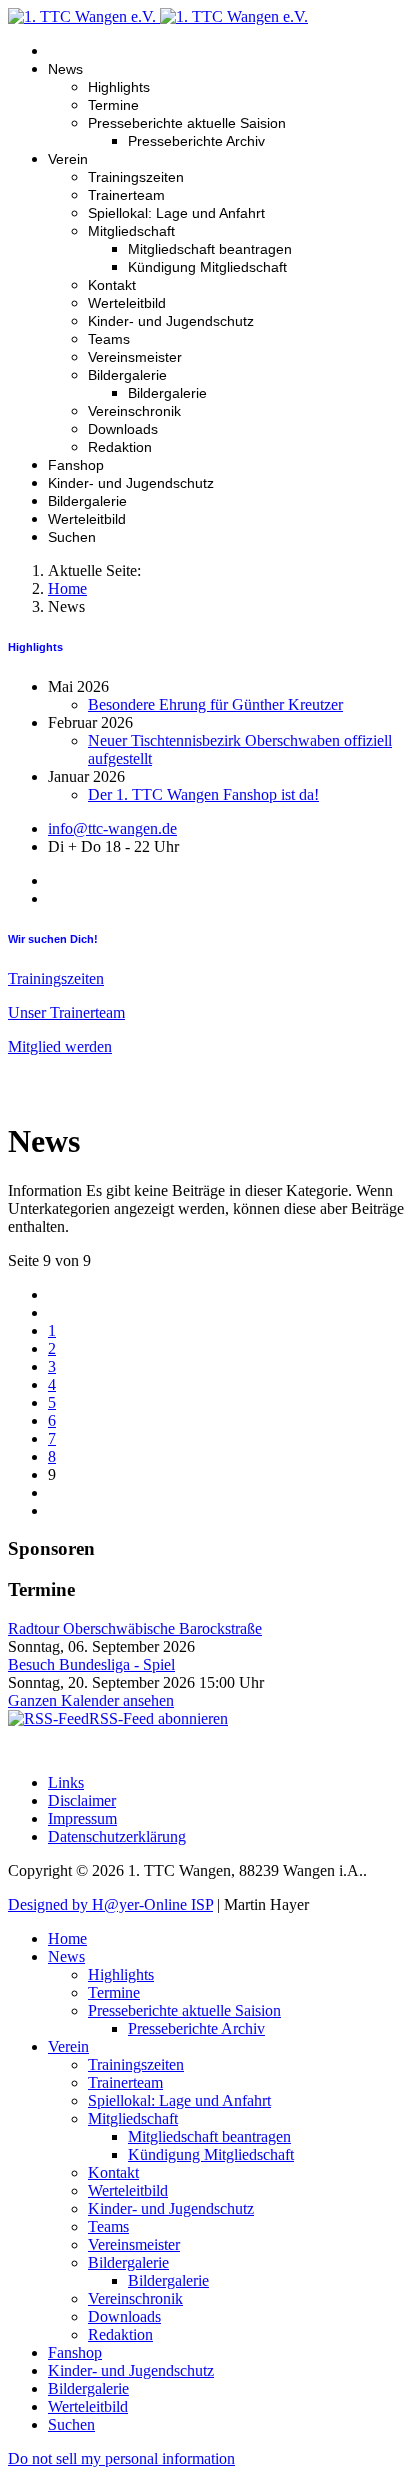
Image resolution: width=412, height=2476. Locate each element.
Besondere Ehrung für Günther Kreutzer (215, 704)
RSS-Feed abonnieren (158, 1718)
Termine (113, 105)
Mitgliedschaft (131, 231)
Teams (109, 339)
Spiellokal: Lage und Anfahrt (176, 213)
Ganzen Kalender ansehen (91, 1700)
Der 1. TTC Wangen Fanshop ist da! (203, 794)
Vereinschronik (134, 411)
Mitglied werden (60, 1046)
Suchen (72, 537)
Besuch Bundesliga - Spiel (91, 1664)
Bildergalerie (127, 375)
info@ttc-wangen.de (112, 828)
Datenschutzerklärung (117, 1836)
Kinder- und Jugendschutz (171, 321)
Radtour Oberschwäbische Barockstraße (135, 1628)
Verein (68, 159)
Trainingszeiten (136, 177)
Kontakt (112, 285)
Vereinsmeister (135, 357)
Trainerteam (126, 195)
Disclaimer (82, 1800)
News (65, 69)
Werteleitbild (127, 303)
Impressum (82, 1818)
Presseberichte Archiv (196, 141)
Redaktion (120, 447)
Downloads (123, 429)
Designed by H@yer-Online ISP (110, 1904)
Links (66, 1782)
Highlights (119, 87)
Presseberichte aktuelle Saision (187, 123)
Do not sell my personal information (121, 2458)
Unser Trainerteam (66, 1012)
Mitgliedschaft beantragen (210, 249)
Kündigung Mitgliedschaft (207, 267)
